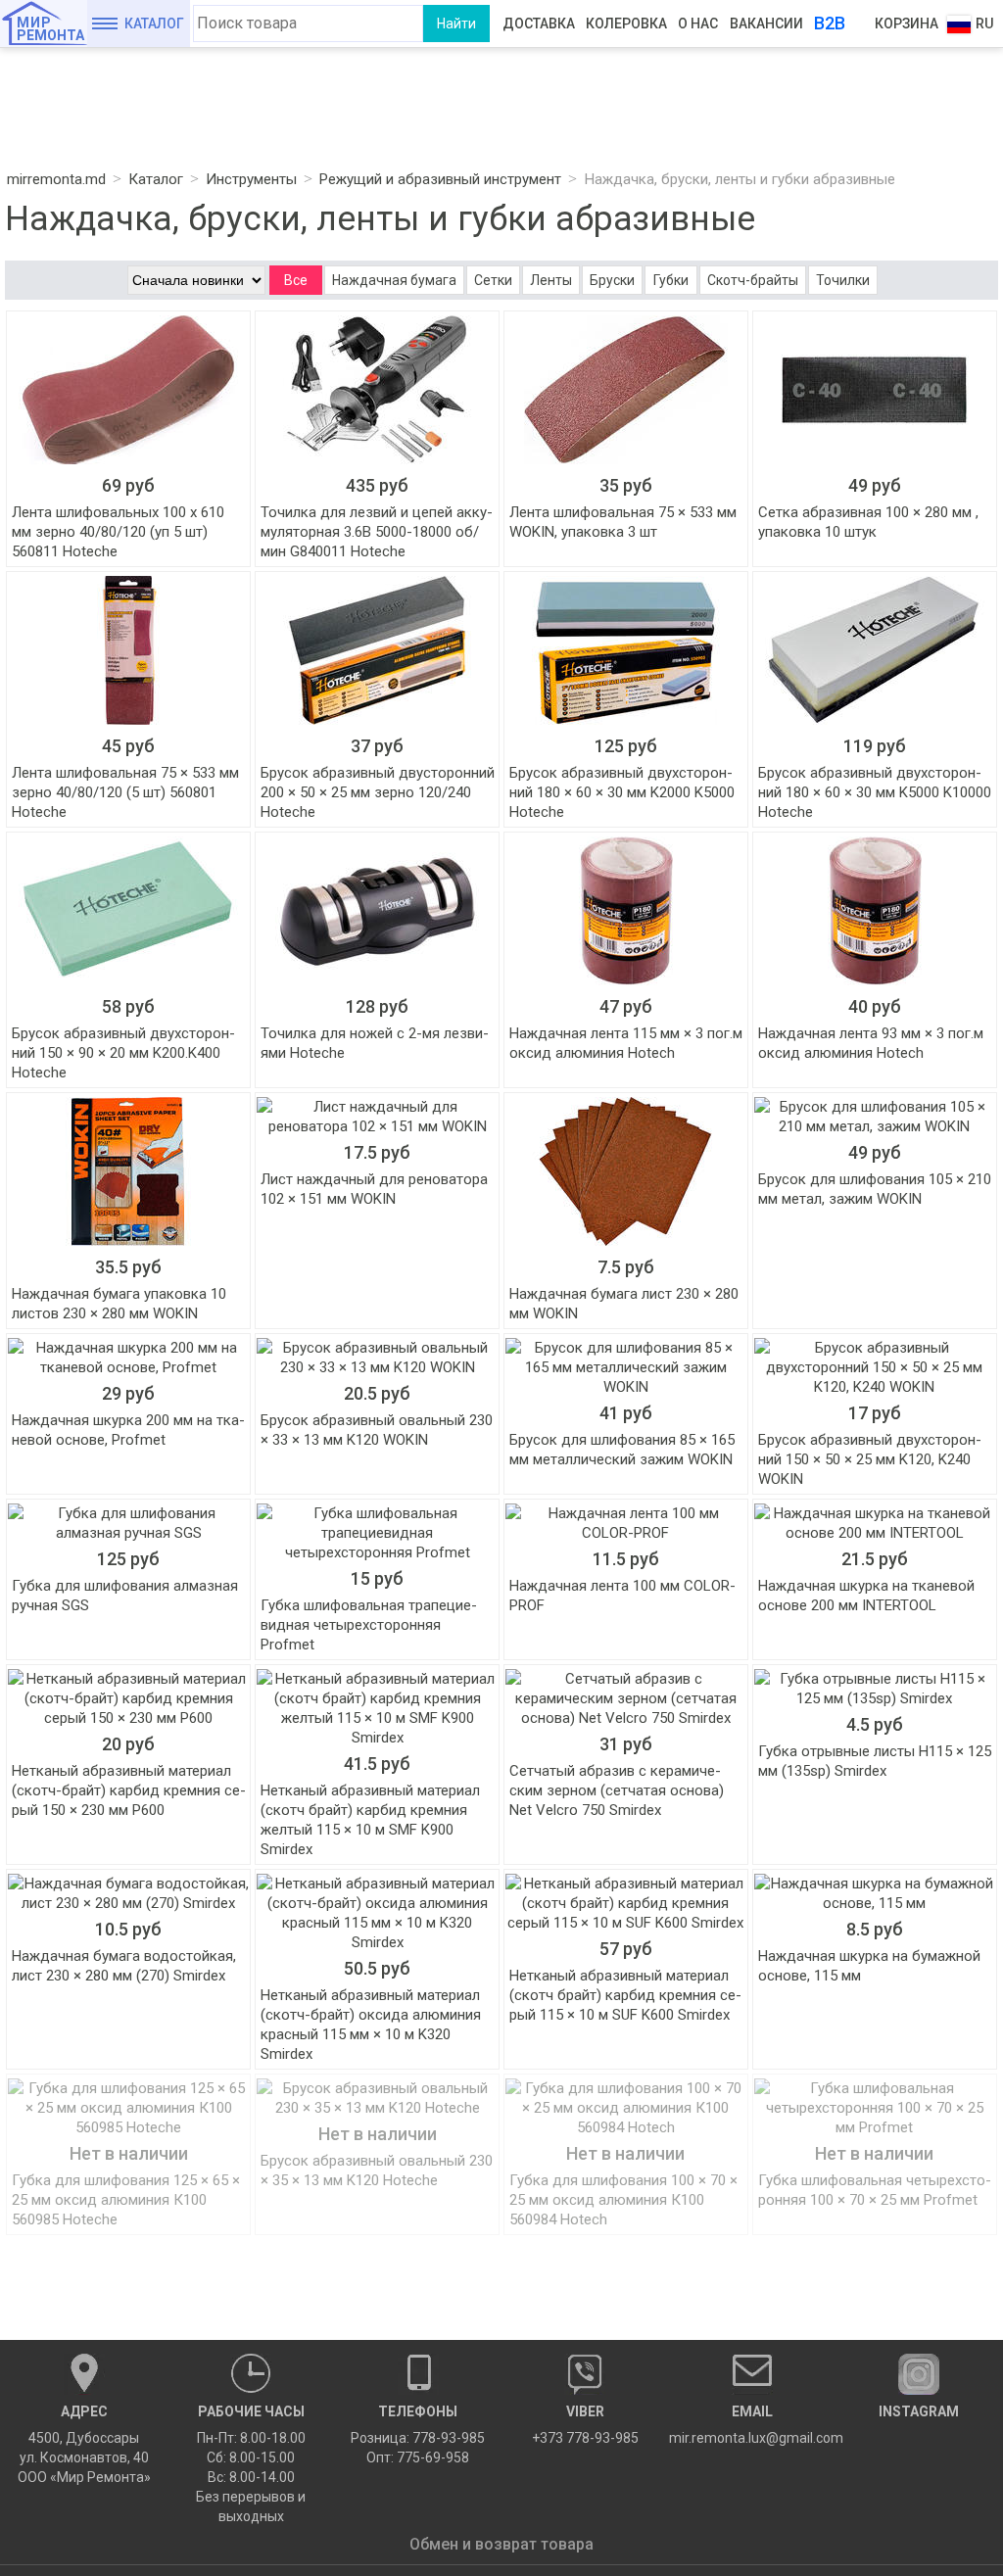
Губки (671, 280)
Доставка (539, 24)
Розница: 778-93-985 (418, 2438)
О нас (698, 24)
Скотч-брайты (753, 280)
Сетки (493, 280)
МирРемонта (50, 29)
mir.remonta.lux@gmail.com (753, 2425)
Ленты (551, 280)
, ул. (84, 2444)
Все (296, 280)
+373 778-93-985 (585, 2425)
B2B (830, 23)
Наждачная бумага (394, 280)
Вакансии (766, 24)
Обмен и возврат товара (501, 2544)
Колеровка (626, 24)
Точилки (843, 280)
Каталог (154, 24)
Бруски (612, 280)
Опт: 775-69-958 (418, 2457)
